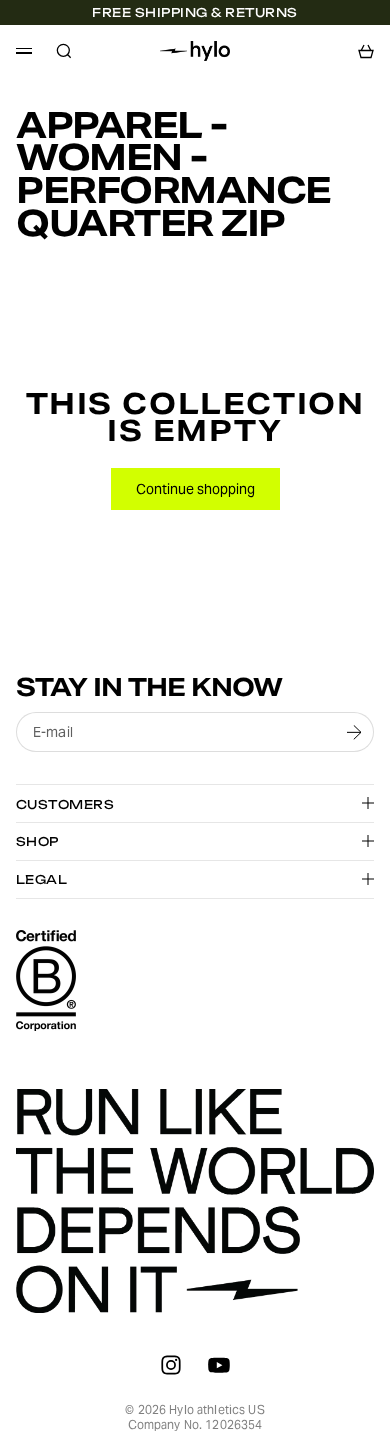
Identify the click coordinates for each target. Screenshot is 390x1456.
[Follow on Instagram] (171, 1365)
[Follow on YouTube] (219, 1365)
